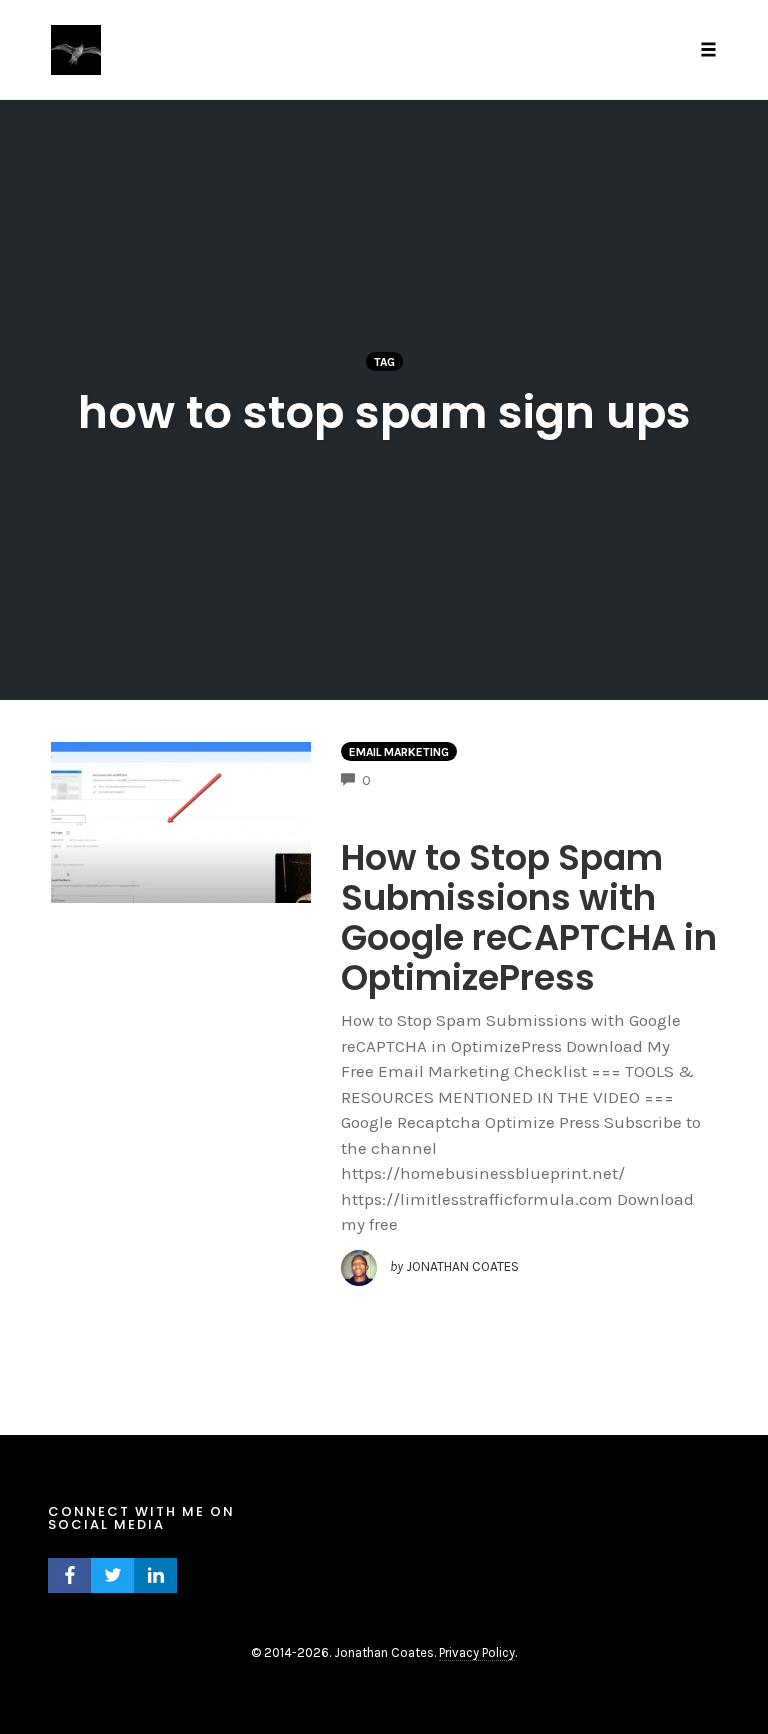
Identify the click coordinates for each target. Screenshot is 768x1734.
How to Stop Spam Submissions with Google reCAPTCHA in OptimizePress (529, 917)
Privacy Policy (477, 1652)
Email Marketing (399, 752)
